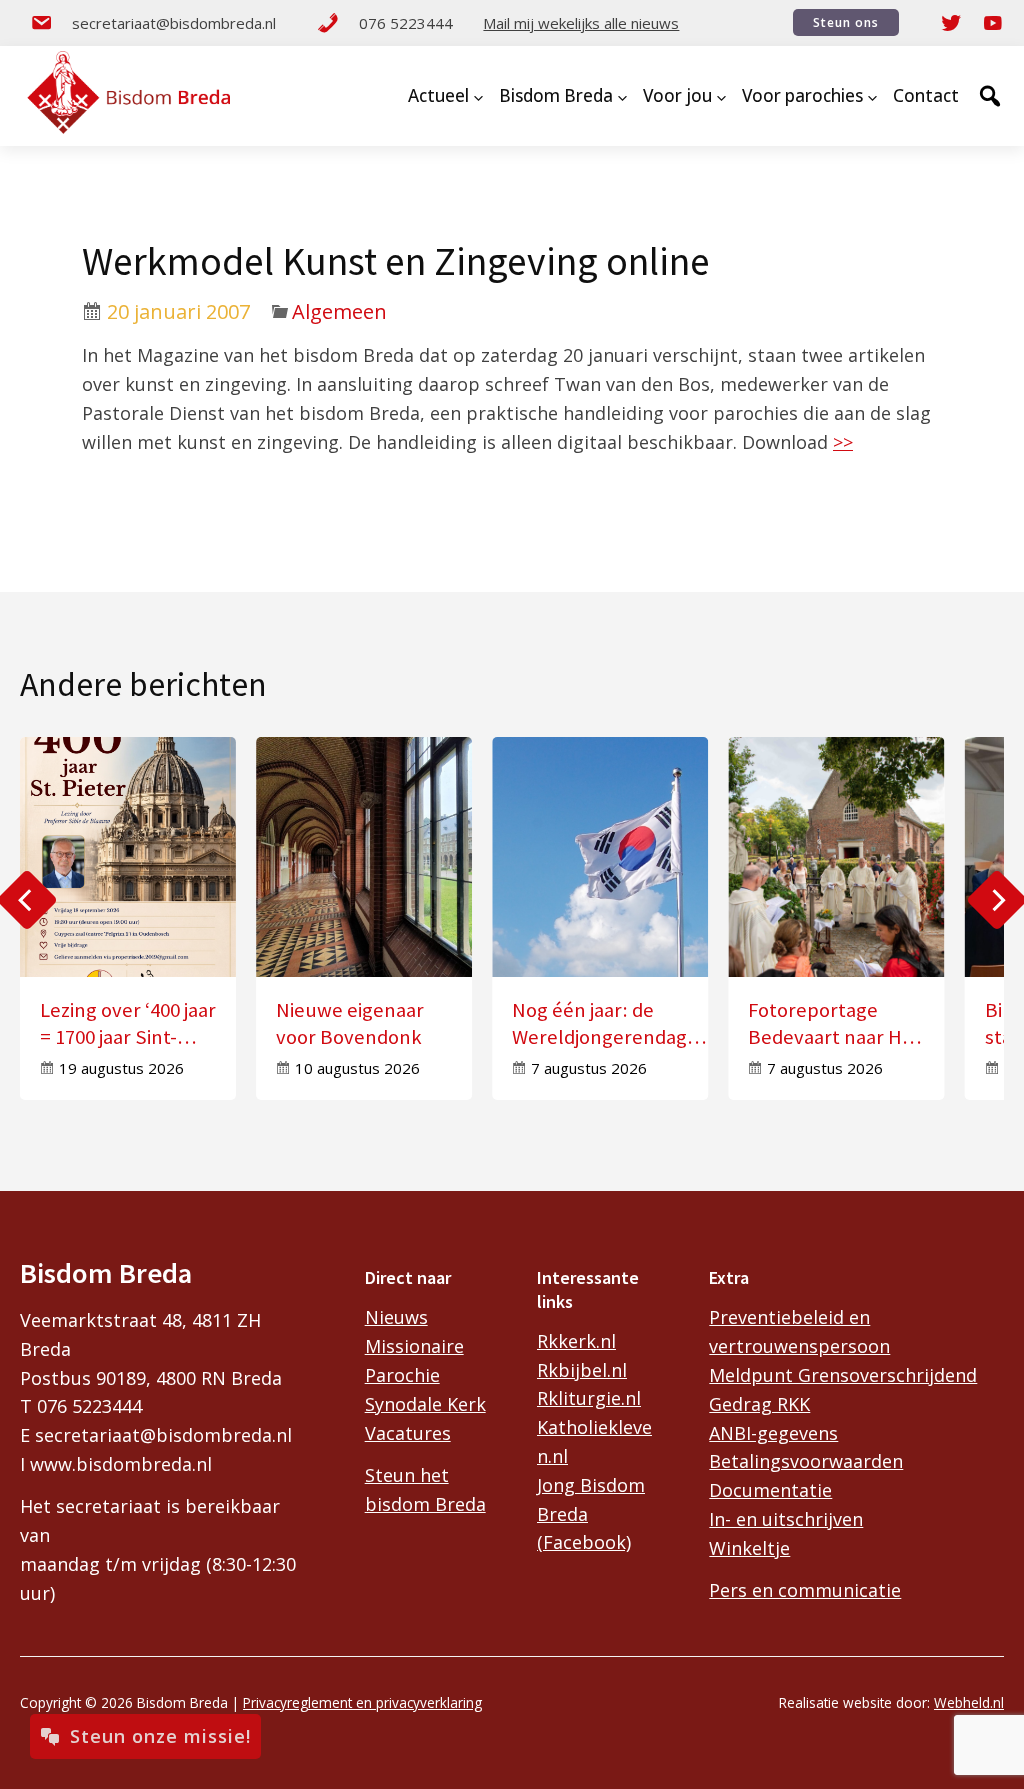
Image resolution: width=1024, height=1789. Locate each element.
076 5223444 (406, 23)
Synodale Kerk (425, 1404)
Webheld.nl (969, 1702)
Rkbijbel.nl (582, 1370)
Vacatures (408, 1433)
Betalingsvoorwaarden (806, 1461)
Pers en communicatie (805, 1590)
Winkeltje (749, 1548)
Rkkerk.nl (576, 1341)
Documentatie (770, 1490)
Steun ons (846, 22)
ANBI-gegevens (773, 1433)
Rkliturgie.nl (589, 1398)
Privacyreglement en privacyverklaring (362, 1702)
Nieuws (396, 1317)
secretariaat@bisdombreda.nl (174, 23)
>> (843, 442)
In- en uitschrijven (786, 1519)
